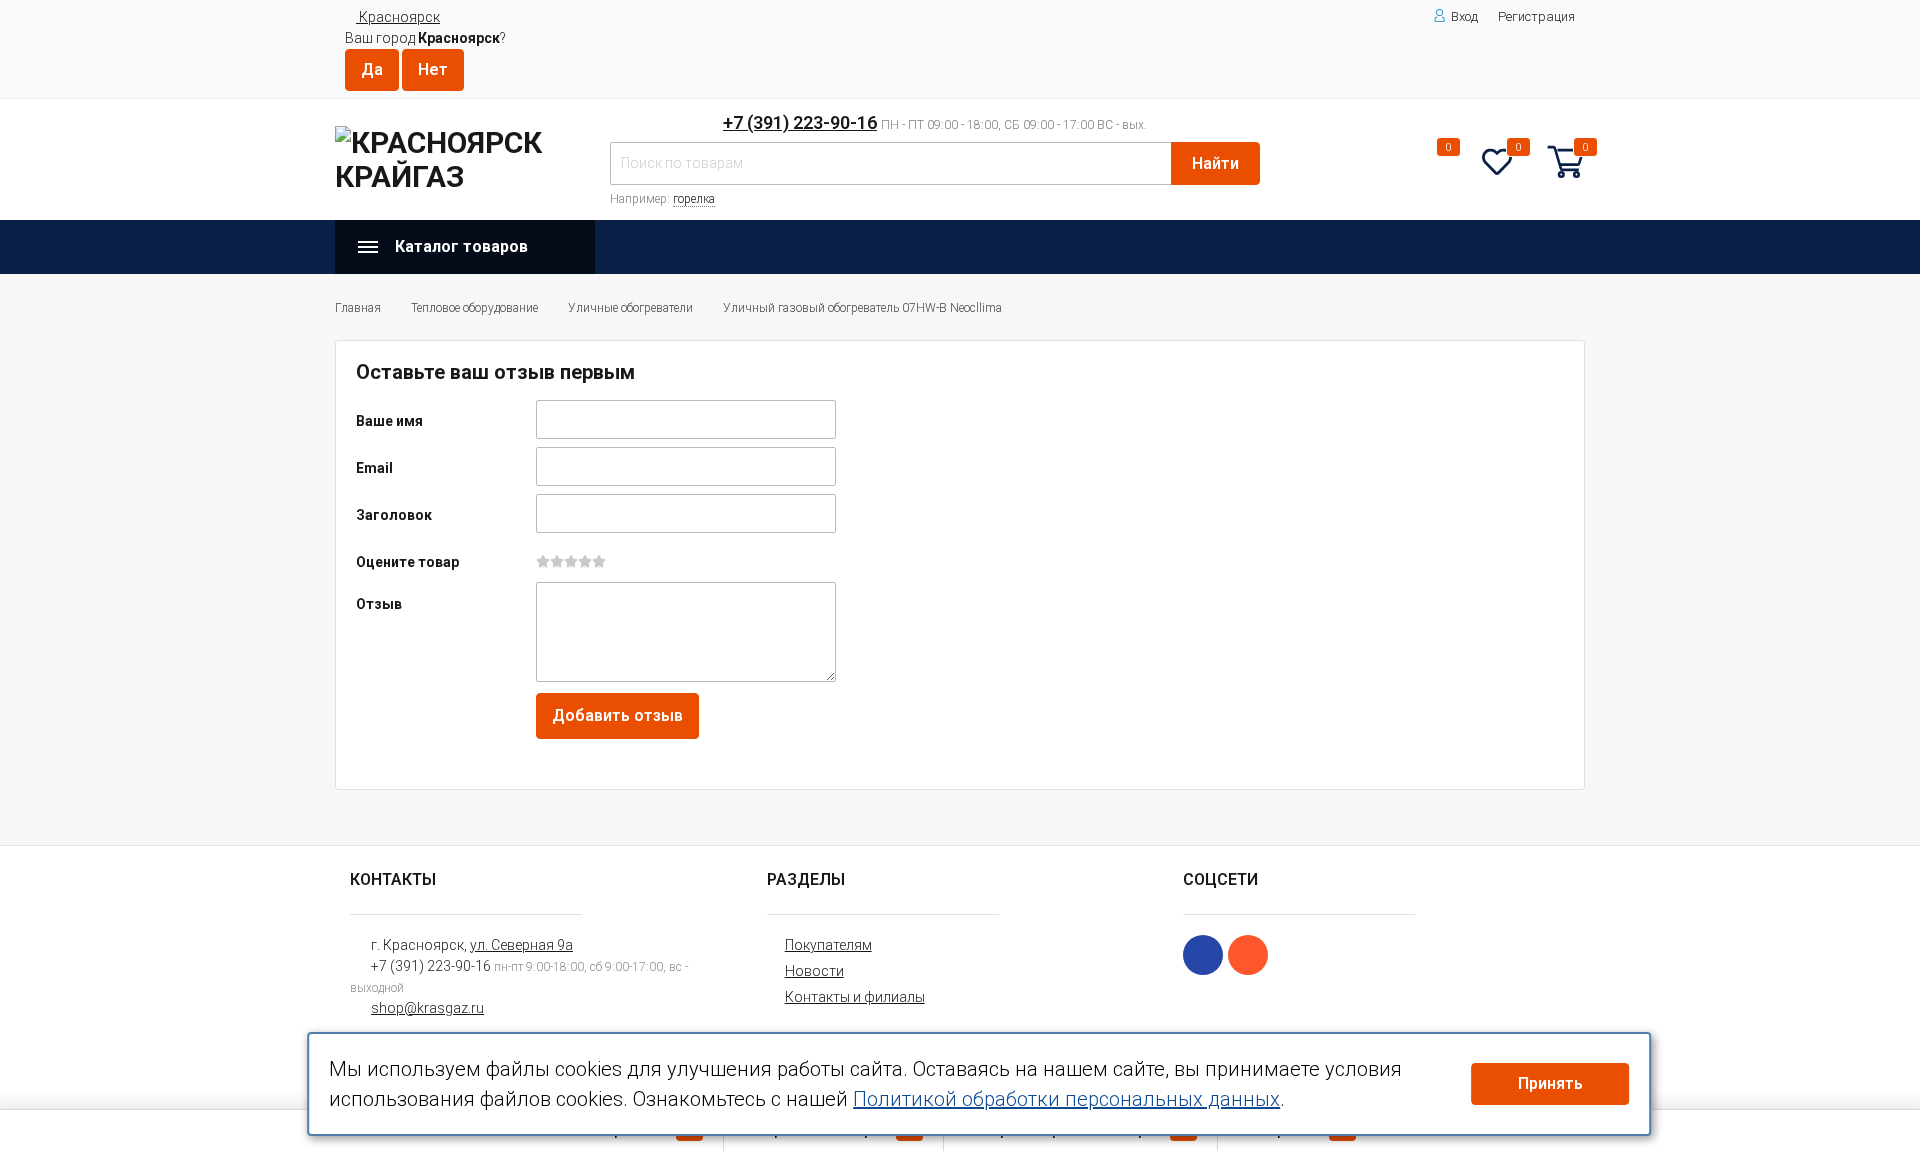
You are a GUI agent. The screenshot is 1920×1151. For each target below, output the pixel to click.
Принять (1550, 1083)
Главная (358, 308)
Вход (1464, 16)
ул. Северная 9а (521, 945)
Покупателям (828, 945)
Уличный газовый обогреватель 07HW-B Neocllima (862, 308)
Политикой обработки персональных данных (1066, 1099)
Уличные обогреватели (630, 308)
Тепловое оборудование (474, 308)
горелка (694, 199)
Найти (1215, 163)
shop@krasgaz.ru (427, 1008)
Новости (814, 971)
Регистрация (1536, 16)
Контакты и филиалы (855, 997)
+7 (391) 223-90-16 (800, 122)
